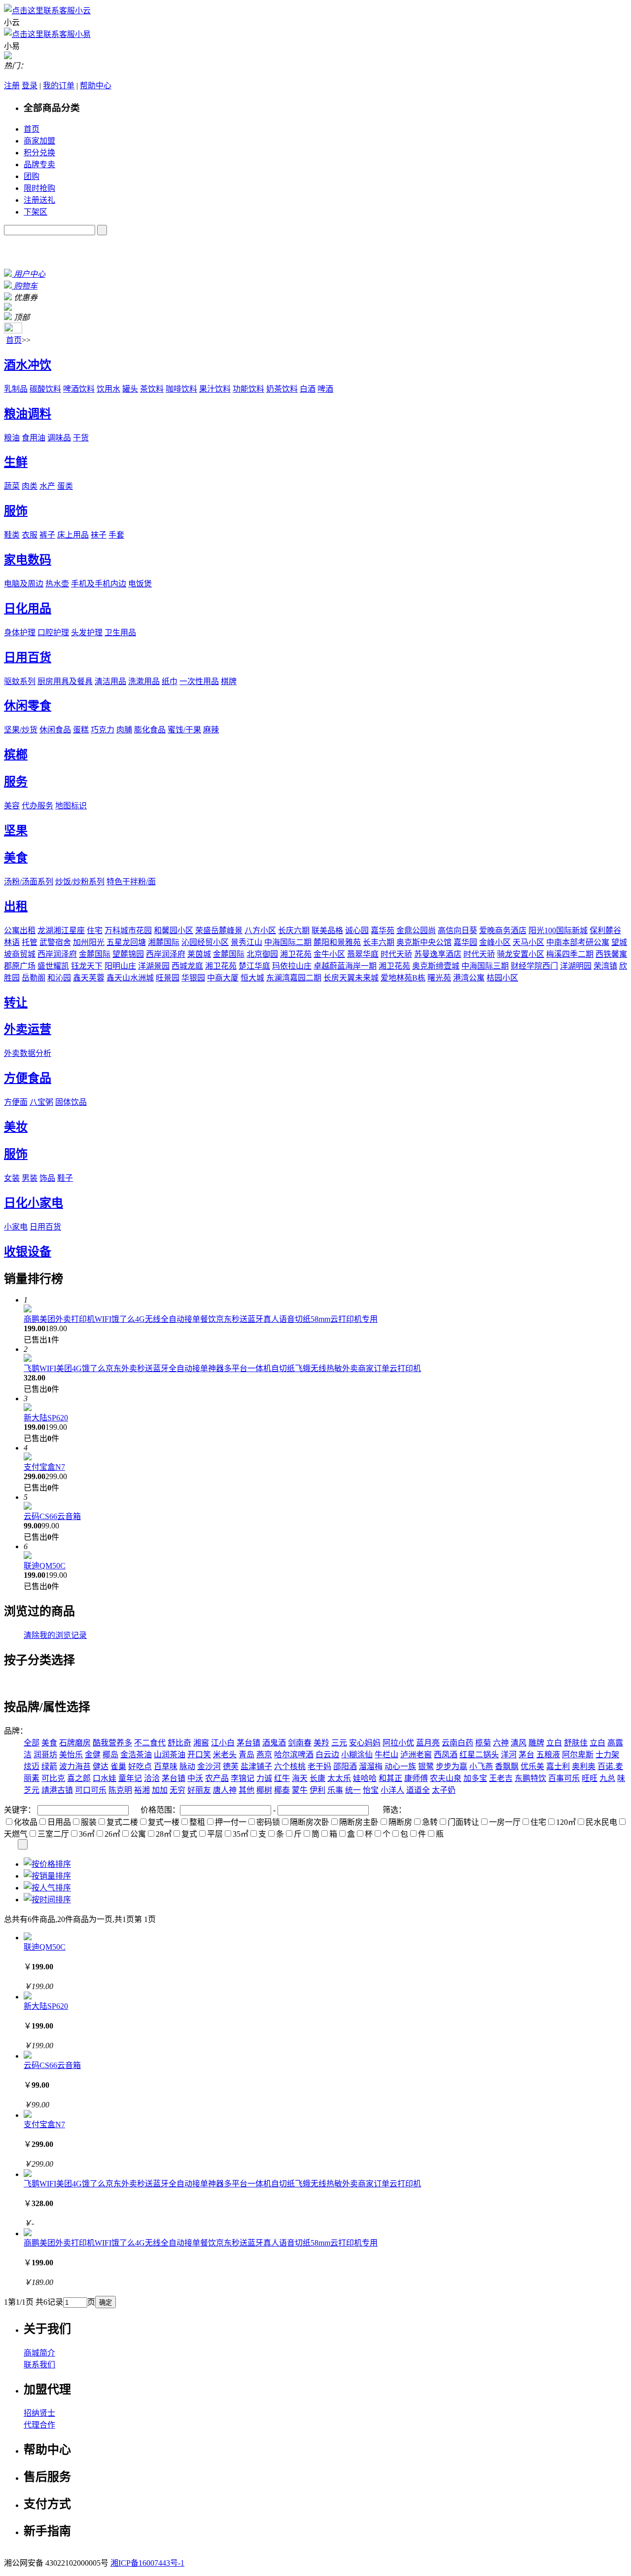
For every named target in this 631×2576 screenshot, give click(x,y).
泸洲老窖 (416, 1755)
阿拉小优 (398, 1743)
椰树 (264, 1790)
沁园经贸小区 (205, 942)
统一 (353, 1790)
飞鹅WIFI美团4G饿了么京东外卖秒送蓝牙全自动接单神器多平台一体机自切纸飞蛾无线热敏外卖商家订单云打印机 (222, 1368)
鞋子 (65, 1178)
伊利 (317, 1790)
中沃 (195, 1778)
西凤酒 (446, 1755)
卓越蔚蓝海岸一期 (345, 966)
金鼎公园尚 (416, 930)
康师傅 (416, 1778)
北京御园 (262, 954)
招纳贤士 (39, 2413)
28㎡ (164, 1834)
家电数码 (28, 560)
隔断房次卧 (310, 1822)
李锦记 (243, 1778)
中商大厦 (223, 978)
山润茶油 (170, 1755)
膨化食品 (150, 730)
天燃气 (16, 1834)
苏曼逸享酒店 (438, 954)
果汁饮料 (215, 389)
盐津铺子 (256, 1766)
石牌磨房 (75, 1743)
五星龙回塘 (126, 942)
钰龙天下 (87, 966)
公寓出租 (20, 930)
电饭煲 (140, 584)
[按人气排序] (47, 1888)
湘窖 (201, 1743)
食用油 (34, 438)
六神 (501, 1743)
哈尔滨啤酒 (294, 1755)
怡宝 (371, 1790)
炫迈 (32, 1766)
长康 (317, 1778)
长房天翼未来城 (351, 978)
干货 (81, 438)
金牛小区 (329, 954)
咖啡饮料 (181, 389)
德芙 (231, 1766)
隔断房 (400, 1822)
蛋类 (65, 486)
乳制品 (16, 389)
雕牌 (536, 1743)
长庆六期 (294, 930)
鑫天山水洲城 (130, 978)
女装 (12, 1178)
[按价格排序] (47, 1864)
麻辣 (211, 730)
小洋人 (392, 1790)
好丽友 (199, 1790)
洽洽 (152, 1778)
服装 (89, 1822)
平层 (215, 1834)
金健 (93, 1755)
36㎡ (87, 1834)
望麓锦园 (128, 954)
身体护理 (20, 633)
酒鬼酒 (274, 1743)
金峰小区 (495, 942)
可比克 (53, 1778)
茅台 (526, 1755)
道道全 (418, 1790)
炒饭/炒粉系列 (80, 882)
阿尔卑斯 (578, 1755)
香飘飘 (507, 1766)
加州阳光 (89, 942)
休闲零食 (28, 706)
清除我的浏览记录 (55, 1635)
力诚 (264, 1778)
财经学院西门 (534, 966)
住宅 (95, 930)
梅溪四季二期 (570, 954)
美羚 (321, 1743)
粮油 (12, 438)
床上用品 (73, 535)
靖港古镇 (57, 1790)
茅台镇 (248, 1743)
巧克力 (103, 730)
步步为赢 (452, 1766)
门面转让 (463, 1822)
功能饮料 (248, 389)
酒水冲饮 (28, 365)
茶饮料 (152, 389)
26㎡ (112, 1834)
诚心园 (357, 930)
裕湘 (142, 1790)
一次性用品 (199, 681)
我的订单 (59, 86)
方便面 (16, 1102)
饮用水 (108, 389)
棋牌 (229, 681)
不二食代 (150, 1743)
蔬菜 (12, 486)
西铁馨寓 (611, 954)
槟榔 (16, 755)
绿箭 (49, 1766)
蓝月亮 (428, 1743)
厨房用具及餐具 (65, 681)
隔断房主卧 (359, 1822)
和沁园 (59, 978)
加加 (160, 1790)
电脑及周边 (24, 584)
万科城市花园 (128, 930)
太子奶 (444, 1790)
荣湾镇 (605, 966)
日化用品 (28, 609)
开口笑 (199, 1755)
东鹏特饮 (530, 1778)
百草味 (166, 1766)
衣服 (30, 535)
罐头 (130, 389)
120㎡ (566, 1822)
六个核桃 (290, 1766)
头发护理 (87, 633)
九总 (607, 1778)
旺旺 (590, 1778)
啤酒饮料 (79, 389)
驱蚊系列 (20, 681)
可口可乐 (91, 1790)
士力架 (607, 1755)
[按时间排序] (47, 1900)
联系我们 (39, 2365)
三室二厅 (53, 1834)
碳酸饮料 (45, 389)
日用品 (59, 1822)
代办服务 (37, 806)
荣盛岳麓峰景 (219, 930)
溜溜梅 (371, 1766)
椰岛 (110, 1755)
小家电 (16, 1227)
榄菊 (483, 1743)
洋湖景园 (154, 966)
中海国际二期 (288, 942)
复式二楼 (122, 1822)
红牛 (282, 1778)
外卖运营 (28, 1029)
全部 (32, 1743)
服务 (16, 782)
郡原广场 (20, 966)
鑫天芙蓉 (89, 978)
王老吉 (501, 1778)
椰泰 (282, 1790)
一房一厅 (505, 1822)
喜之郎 (79, 1778)
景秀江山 (246, 942)
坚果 (16, 831)
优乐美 (532, 1766)
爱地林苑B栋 (403, 978)
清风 (519, 1743)
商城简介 (39, 2353)
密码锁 (268, 1822)
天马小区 (528, 942)
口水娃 (105, 1778)
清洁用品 (110, 681)
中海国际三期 (485, 966)
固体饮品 (71, 1102)
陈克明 (120, 1790)
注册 (12, 86)
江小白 (223, 1743)
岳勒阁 (34, 978)
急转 (430, 1822)
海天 (300, 1778)
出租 (16, 907)
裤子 (47, 535)
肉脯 (124, 730)
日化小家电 (34, 1203)
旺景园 (168, 978)
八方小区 (260, 930)
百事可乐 (564, 1778)
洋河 (509, 1755)
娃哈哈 (365, 1778)
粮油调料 (28, 414)
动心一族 (400, 1766)
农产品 (217, 1778)
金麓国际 (95, 954)
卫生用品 (120, 633)
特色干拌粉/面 (131, 882)
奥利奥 (584, 1766)
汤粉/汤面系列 (29, 882)
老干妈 (319, 1766)
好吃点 (140, 1766)
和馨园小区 (174, 930)
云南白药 (457, 1743)
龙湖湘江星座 (61, 930)
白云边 (327, 1755)
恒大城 (252, 978)
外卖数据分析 (28, 1053)
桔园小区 (502, 978)
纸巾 (170, 681)
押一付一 (231, 1822)
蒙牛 (300, 1790)
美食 (16, 858)
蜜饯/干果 (184, 730)
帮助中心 (96, 86)
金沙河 (209, 1766)
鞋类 (12, 535)
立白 (554, 1743)
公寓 (138, 1834)
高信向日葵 (457, 930)
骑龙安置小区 (521, 954)
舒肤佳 (576, 1743)
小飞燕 (481, 1766)
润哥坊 (45, 1755)
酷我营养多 (112, 1743)
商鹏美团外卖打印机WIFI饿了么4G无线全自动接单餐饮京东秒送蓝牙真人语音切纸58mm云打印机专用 (201, 1319)
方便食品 (28, 1078)
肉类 (30, 486)
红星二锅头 (479, 1755)
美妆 (16, 1127)
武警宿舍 (55, 942)
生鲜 (16, 462)
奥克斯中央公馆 (424, 942)
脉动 (187, 1766)
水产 (47, 486)
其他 (246, 1790)
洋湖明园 (576, 966)
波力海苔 (75, 1766)
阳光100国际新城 (558, 930)
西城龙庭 (187, 966)
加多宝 (475, 1778)
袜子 (99, 535)
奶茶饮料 (282, 389)
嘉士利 (558, 1766)
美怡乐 (71, 1755)
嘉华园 (465, 942)
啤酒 (325, 389)
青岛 (246, 1755)
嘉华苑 (383, 930)
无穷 (177, 1790)
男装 (30, 1178)
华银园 (193, 978)
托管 (30, 942)
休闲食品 (55, 730)
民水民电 (601, 1822)
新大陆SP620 (46, 1418)
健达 (101, 1766)
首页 (14, 340)
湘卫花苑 (296, 954)
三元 (339, 1743)
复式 (189, 1834)
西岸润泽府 (57, 954)
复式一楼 (164, 1822)
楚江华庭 (254, 966)
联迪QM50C (45, 1566)
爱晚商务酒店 (503, 930)
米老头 (225, 1755)
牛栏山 (386, 1755)
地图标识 (71, 806)
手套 (116, 535)
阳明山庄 (120, 966)
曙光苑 (439, 978)
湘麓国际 (164, 942)
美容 (12, 806)
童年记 (130, 1778)
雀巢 (118, 1766)
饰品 (47, 1178)
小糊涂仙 (357, 1755)
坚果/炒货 (21, 730)
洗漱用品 (144, 681)
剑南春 (300, 1743)
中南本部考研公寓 (578, 942)
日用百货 (28, 657)
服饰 (16, 511)
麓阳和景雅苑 (337, 942)
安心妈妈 (365, 1743)
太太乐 (339, 1778)
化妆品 (26, 1822)
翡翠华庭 (363, 954)
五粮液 (548, 1755)
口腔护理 (53, 633)
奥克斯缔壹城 (436, 966)
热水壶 (57, 584)
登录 (30, 86)
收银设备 (28, 1252)
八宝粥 (41, 1102)
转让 (16, 1003)
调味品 (59, 438)
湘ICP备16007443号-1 (147, 2563)
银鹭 (426, 1766)
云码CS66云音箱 (52, 1516)
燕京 (264, 1755)
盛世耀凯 (53, 966)
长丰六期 (379, 942)
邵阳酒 (345, 1766)
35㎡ (241, 1834)
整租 (197, 1822)
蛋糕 (81, 730)
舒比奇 (179, 1743)
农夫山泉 (446, 1778)
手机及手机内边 (99, 584)
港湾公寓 (469, 978)
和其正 (390, 1778)
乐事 (335, 1790)
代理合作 (39, 2425)
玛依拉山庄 (292, 966)
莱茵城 (199, 954)
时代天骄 (396, 954)
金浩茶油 (136, 1755)
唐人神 (225, 1790)
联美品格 (327, 930)
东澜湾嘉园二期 (294, 978)
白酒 (308, 389)
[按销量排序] (47, 1876)
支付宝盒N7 (44, 1467)
